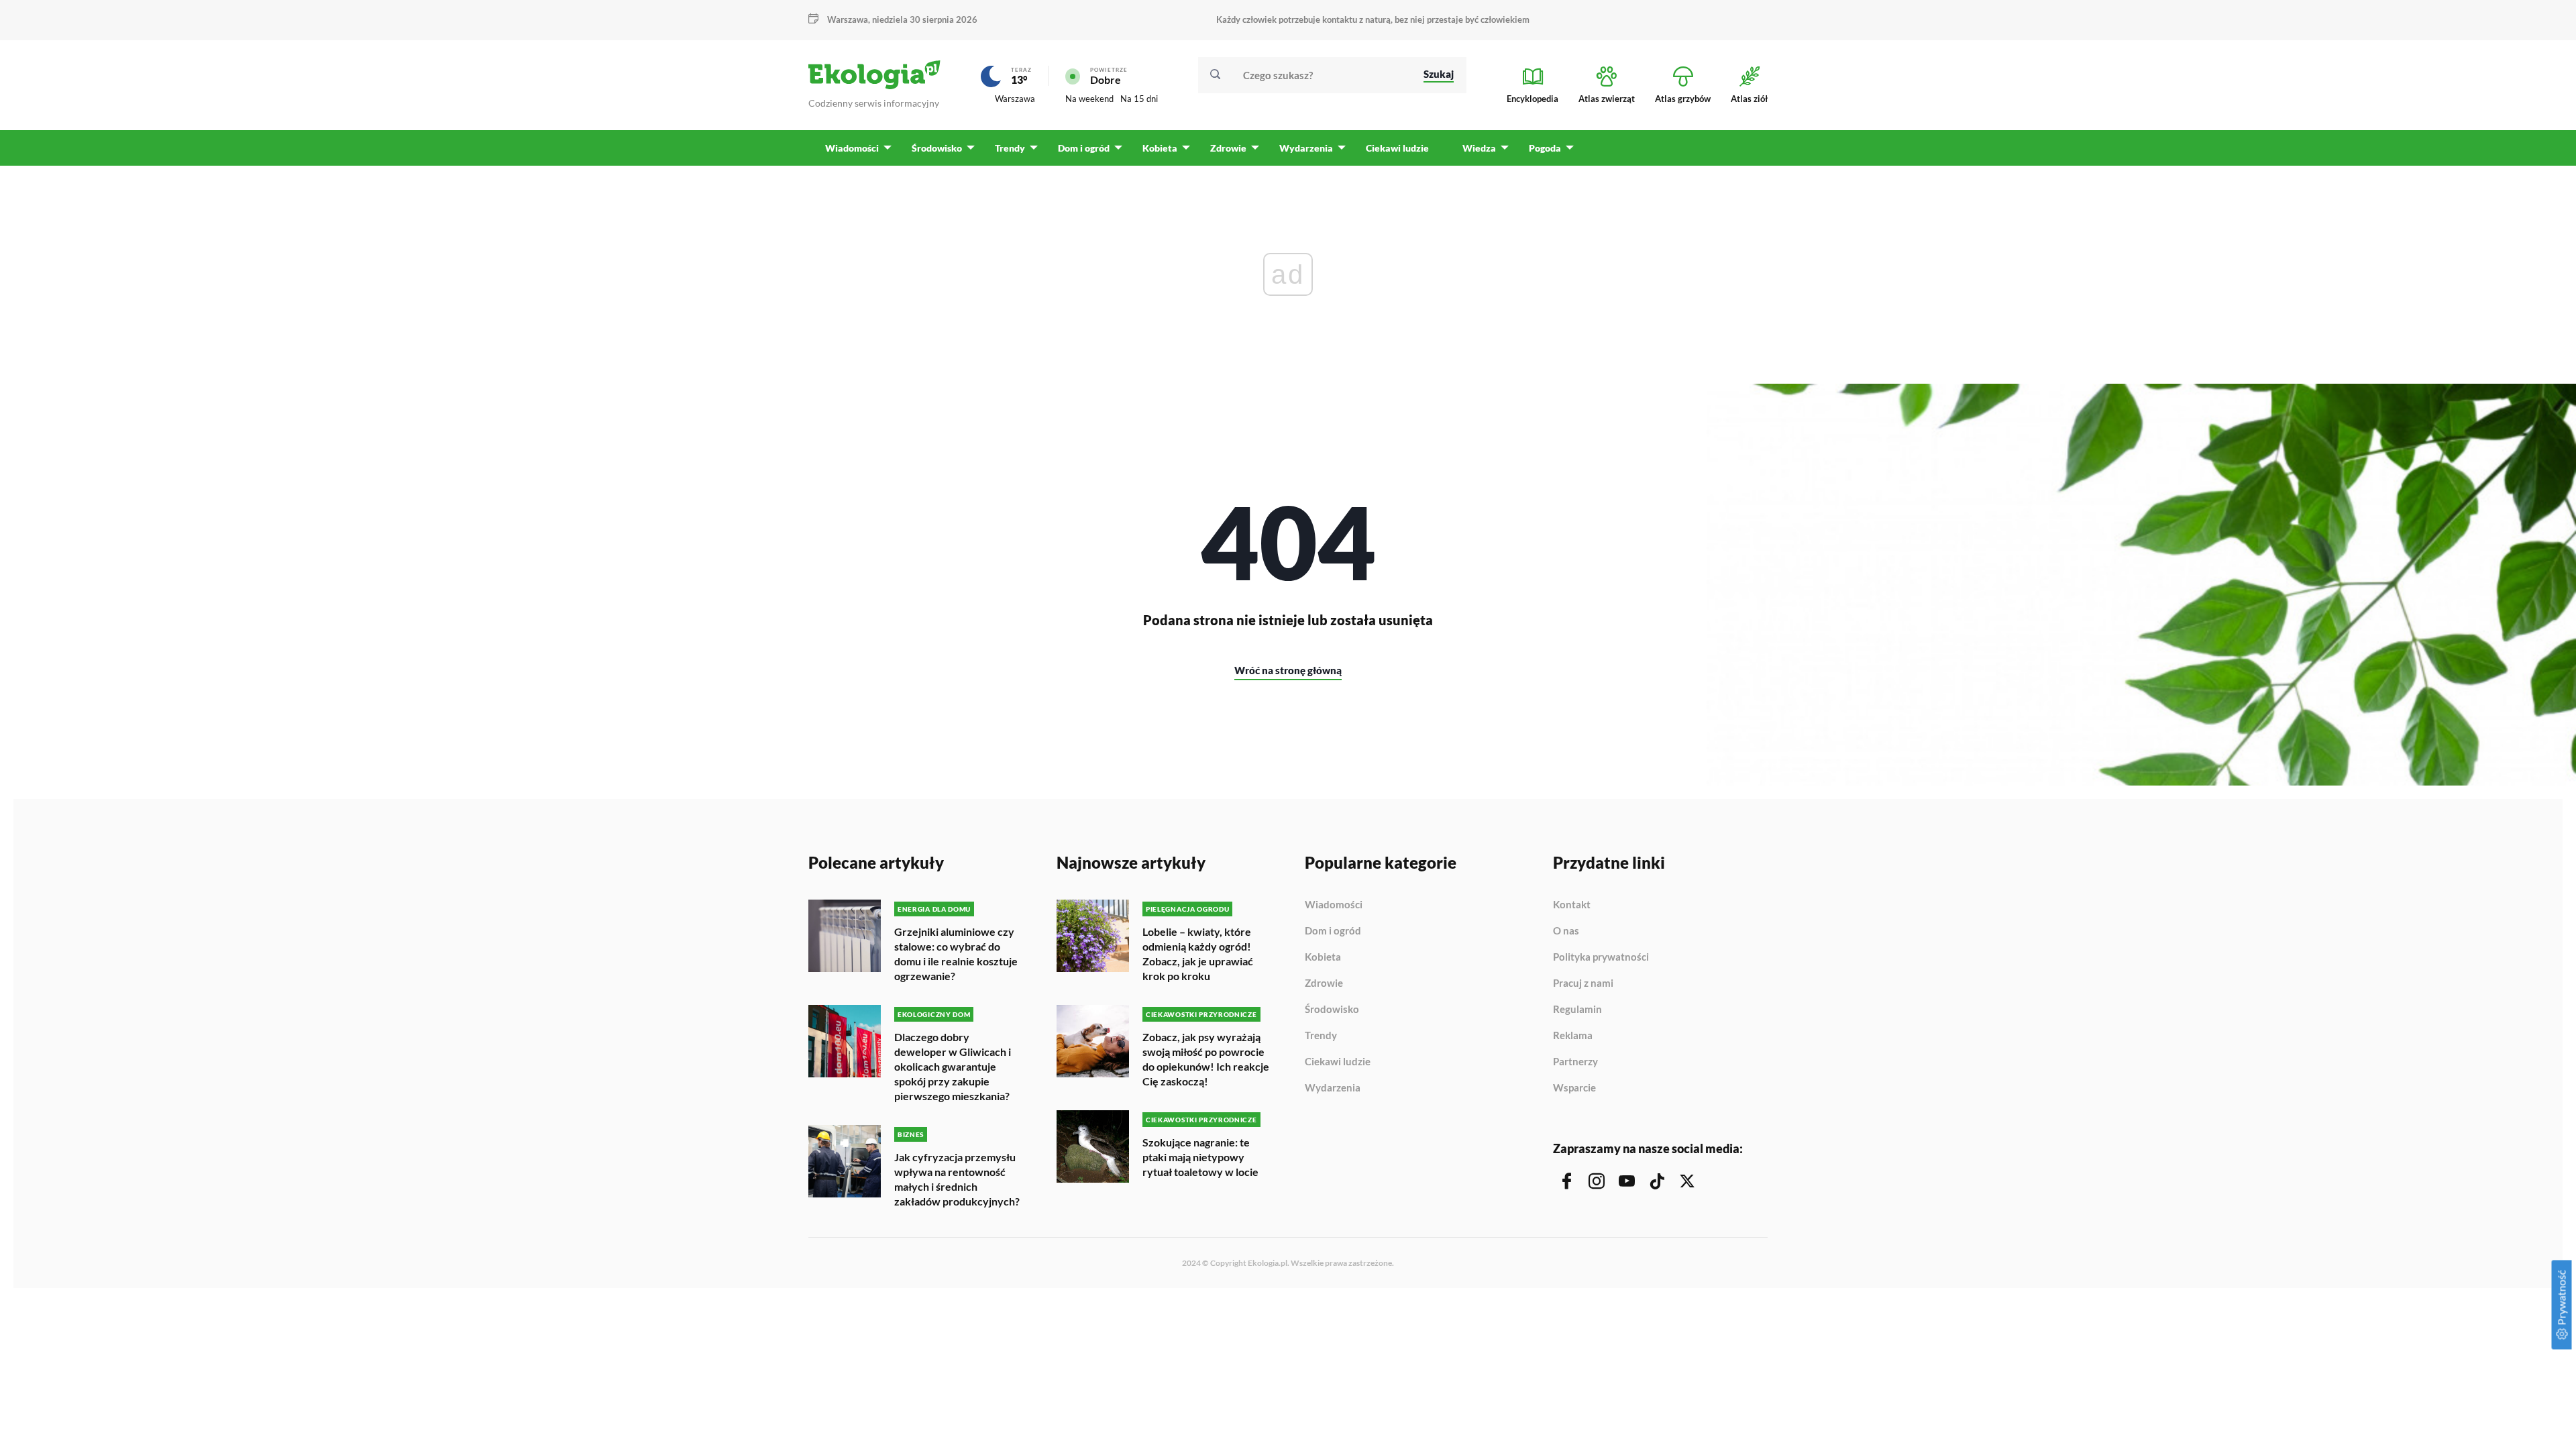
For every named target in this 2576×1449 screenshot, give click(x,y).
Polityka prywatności (1601, 957)
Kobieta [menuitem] (1160, 148)
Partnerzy (1575, 1062)
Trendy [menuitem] (1010, 148)
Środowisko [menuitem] (937, 148)
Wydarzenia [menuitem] (1306, 148)
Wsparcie (1574, 1088)
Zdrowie (1324, 983)
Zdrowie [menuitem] (1228, 148)
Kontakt (1572, 905)
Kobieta (1323, 957)
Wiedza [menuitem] (1479, 148)
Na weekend (1089, 99)
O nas (1566, 931)
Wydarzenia (1333, 1088)
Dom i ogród (1333, 931)
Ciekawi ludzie (1338, 1062)
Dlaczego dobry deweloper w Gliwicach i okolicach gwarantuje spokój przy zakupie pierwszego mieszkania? (953, 1066)
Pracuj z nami (1583, 983)
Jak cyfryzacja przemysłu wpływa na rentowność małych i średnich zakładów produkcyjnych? (957, 1179)
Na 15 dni (1139, 99)
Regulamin (1577, 1010)
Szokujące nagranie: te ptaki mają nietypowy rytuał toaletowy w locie (1200, 1157)
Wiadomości (1334, 905)
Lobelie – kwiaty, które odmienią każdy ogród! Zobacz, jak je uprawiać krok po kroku (1198, 954)
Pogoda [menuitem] (1545, 148)
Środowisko (1332, 1010)
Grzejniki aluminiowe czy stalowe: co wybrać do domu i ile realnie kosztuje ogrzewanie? (956, 954)
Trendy (1321, 1036)
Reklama (1573, 1036)
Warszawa (1015, 99)
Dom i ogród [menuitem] (1084, 148)
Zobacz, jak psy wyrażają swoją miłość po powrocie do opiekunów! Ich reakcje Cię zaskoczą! (1206, 1059)
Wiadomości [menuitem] (852, 148)
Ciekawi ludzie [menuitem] (1397, 148)
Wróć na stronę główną (1288, 670)
